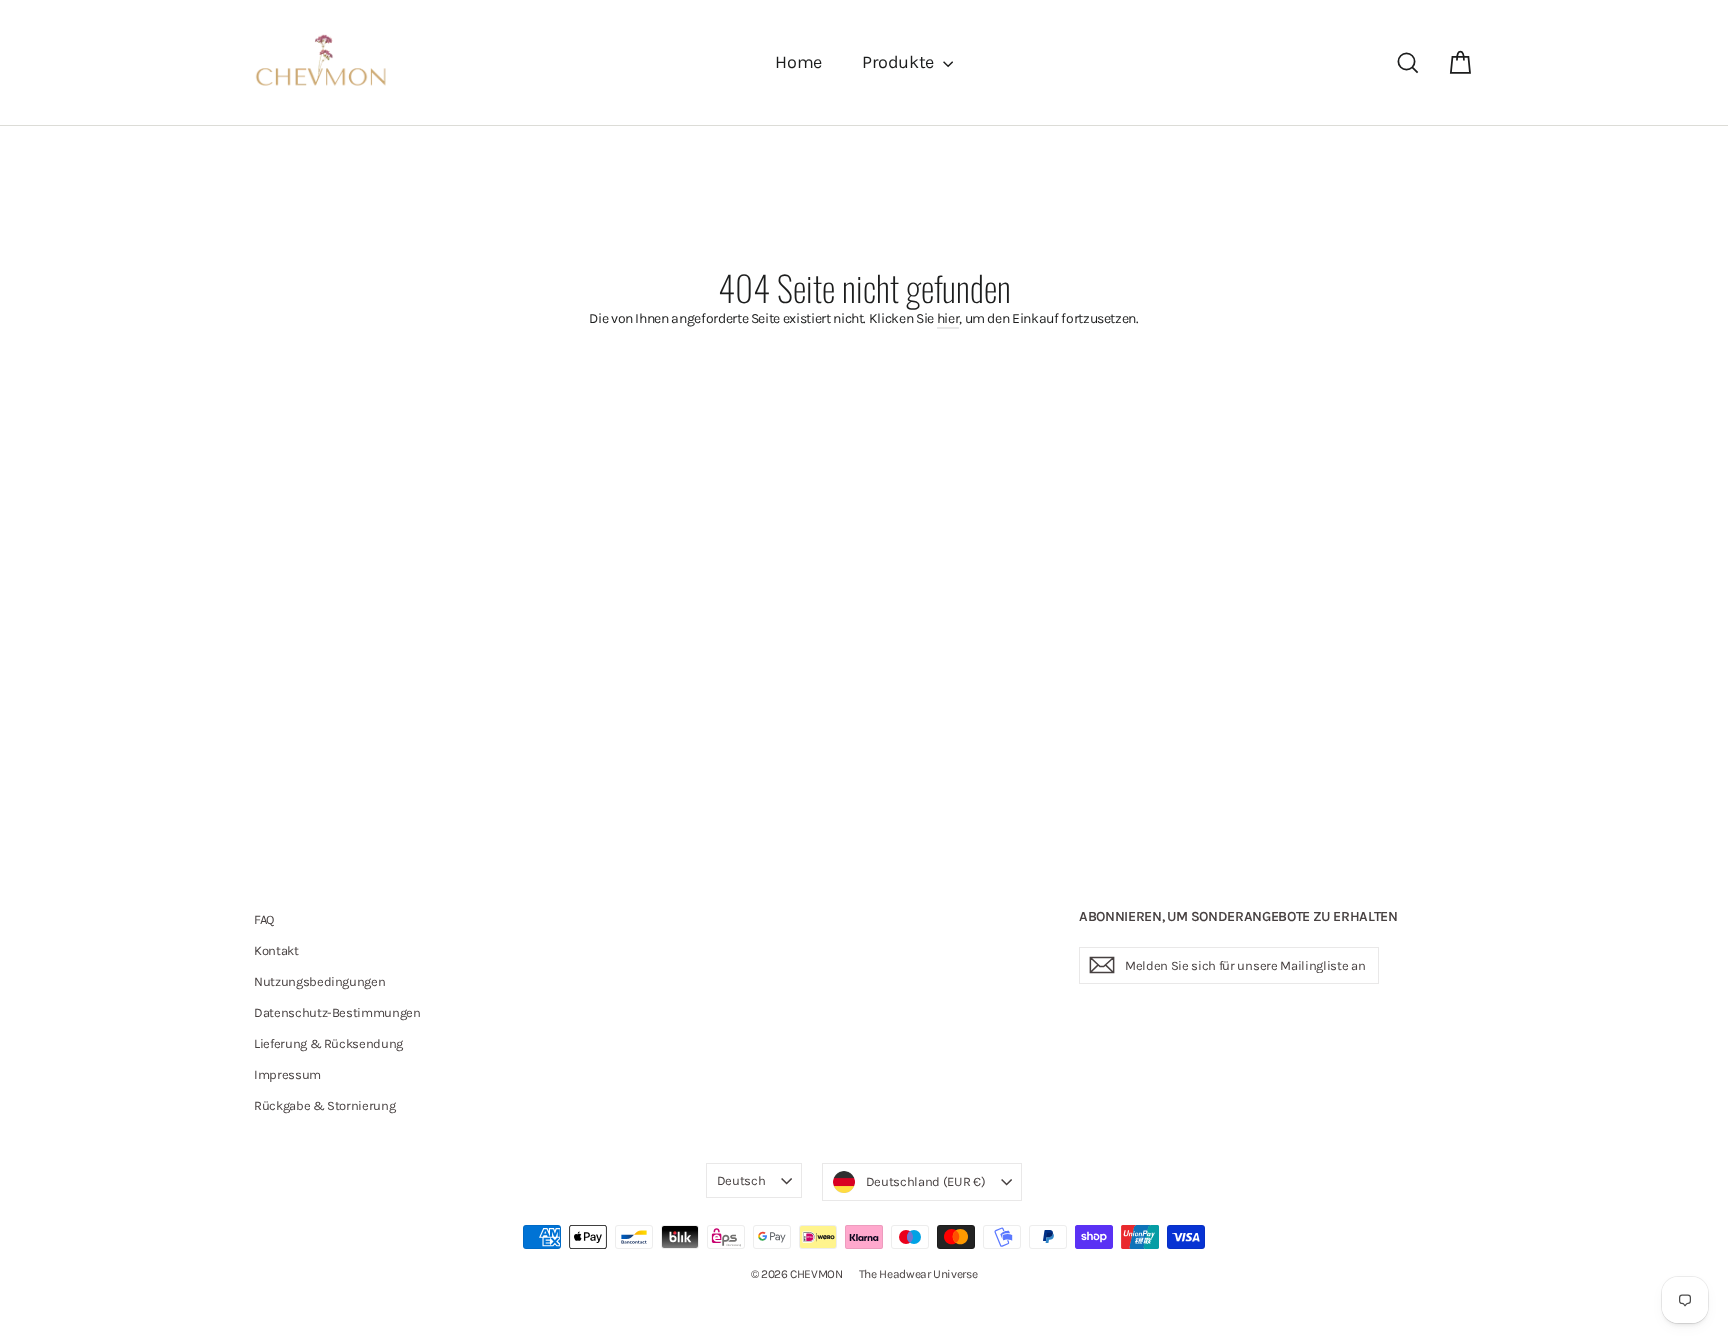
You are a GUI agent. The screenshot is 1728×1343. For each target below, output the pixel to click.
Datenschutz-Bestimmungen (337, 1012)
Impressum (287, 1074)
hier (948, 318)
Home (798, 62)
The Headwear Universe (918, 1274)
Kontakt (276, 950)
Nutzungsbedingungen (319, 981)
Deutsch (741, 1180)
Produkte (900, 62)
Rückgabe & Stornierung (324, 1105)
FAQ (264, 919)
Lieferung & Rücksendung (328, 1043)
